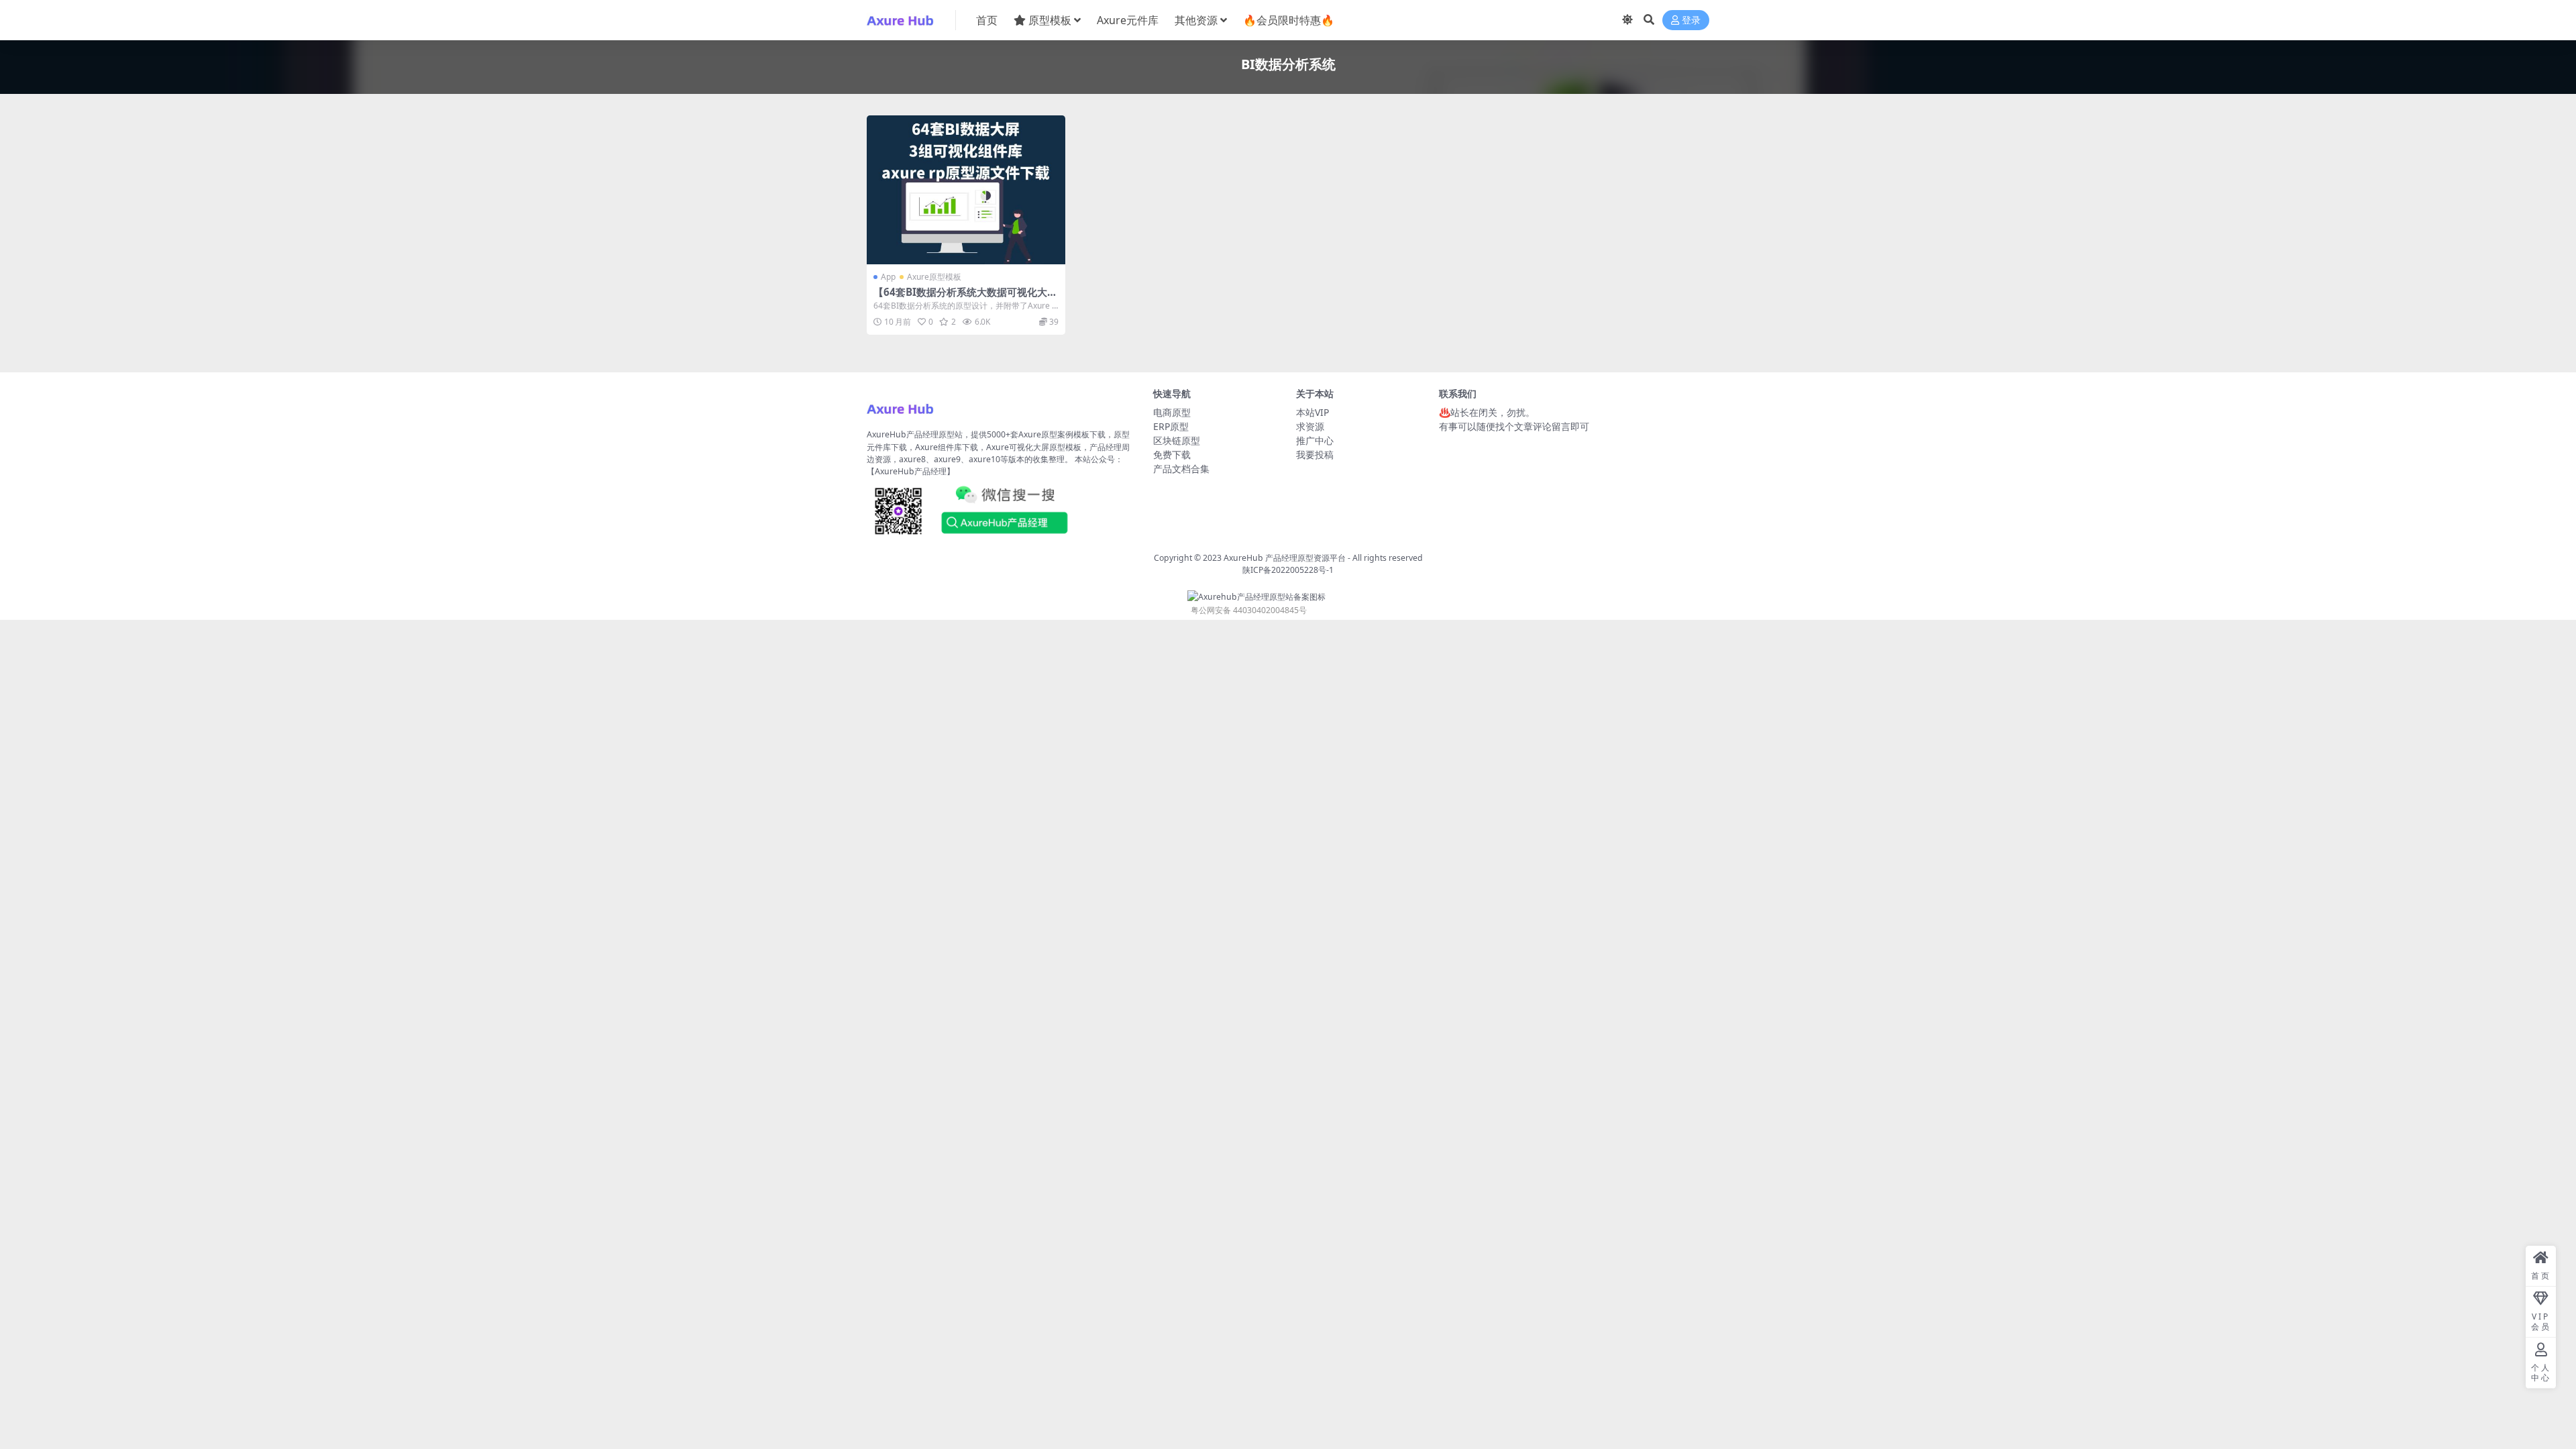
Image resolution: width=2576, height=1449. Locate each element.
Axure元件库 (1128, 20)
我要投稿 (1315, 454)
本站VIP (1312, 412)
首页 (987, 20)
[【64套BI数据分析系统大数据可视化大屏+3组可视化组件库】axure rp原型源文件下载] (966, 190)
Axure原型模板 (934, 277)
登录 (1691, 20)
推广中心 (1315, 440)
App (888, 277)
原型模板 (1050, 20)
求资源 (1310, 426)
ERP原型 (1171, 426)
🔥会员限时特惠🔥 (1289, 20)
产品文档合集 (1181, 469)
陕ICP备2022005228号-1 (1288, 570)
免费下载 (1172, 454)
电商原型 (1172, 412)
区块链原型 (1177, 440)
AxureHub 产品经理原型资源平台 (1285, 558)
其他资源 (1196, 20)
